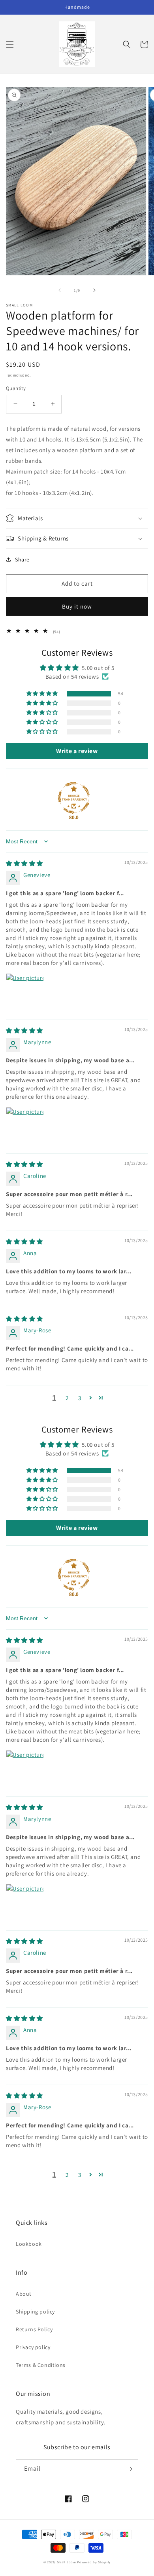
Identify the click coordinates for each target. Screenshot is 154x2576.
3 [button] (80, 1398)
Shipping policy (35, 2312)
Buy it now (77, 606)
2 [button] (67, 1398)
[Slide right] (94, 290)
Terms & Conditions (41, 2365)
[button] (10, 44)
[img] (24, 863)
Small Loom (67, 2562)
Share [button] (22, 559)
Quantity (16, 388)
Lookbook (29, 2244)
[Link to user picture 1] (25, 992)
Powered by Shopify (94, 2562)
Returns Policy (34, 2329)
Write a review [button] (77, 751)
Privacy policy (33, 2347)
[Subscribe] (129, 2469)
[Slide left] (60, 290)
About (24, 2294)
